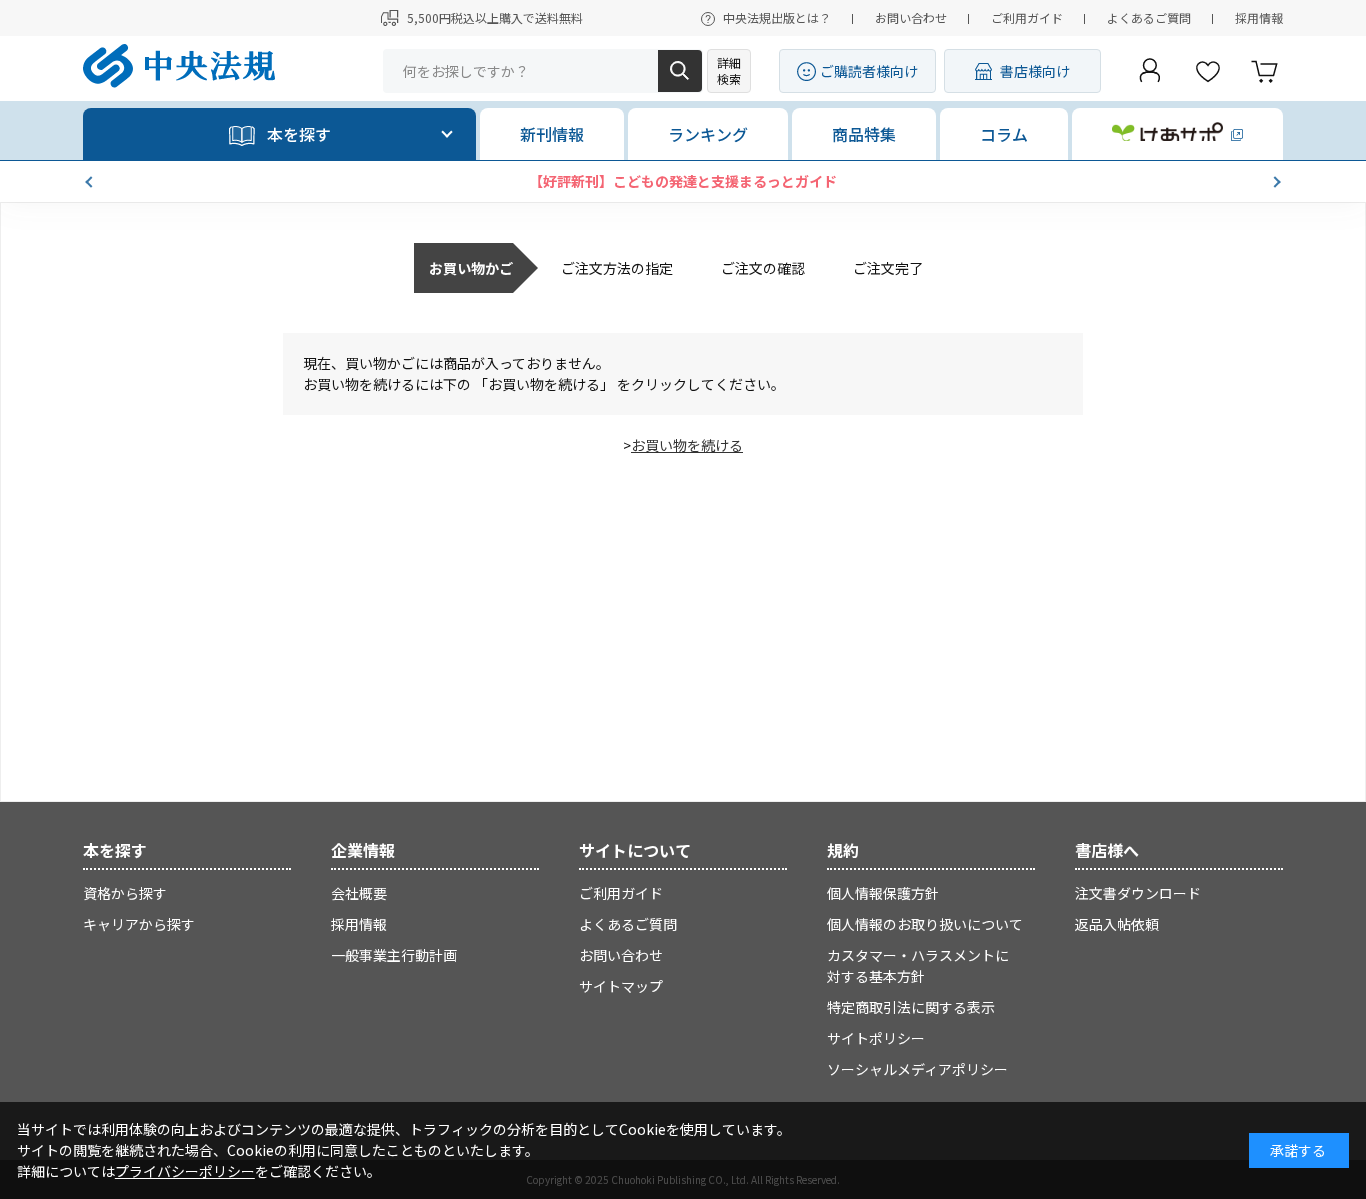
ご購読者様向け (869, 71)
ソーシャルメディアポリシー (917, 1069)
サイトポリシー (876, 1038)
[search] (680, 71)
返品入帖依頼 (1117, 924)
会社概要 (359, 893)
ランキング (708, 134)
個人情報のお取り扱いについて (925, 924)
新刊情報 (552, 134)
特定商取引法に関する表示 (911, 1007)
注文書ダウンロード (1138, 893)
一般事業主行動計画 (394, 955)
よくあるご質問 (1149, 17)
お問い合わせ (911, 17)
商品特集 (864, 134)
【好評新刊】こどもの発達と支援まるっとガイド (683, 181)
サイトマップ (621, 986)
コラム (1004, 134)
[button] (91, 182)
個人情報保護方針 (883, 893)
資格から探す (125, 893)
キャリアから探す (139, 924)
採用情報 (1259, 17)
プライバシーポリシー (185, 1171)
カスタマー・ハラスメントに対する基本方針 (918, 965)
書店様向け (1035, 71)
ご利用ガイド (1027, 17)
